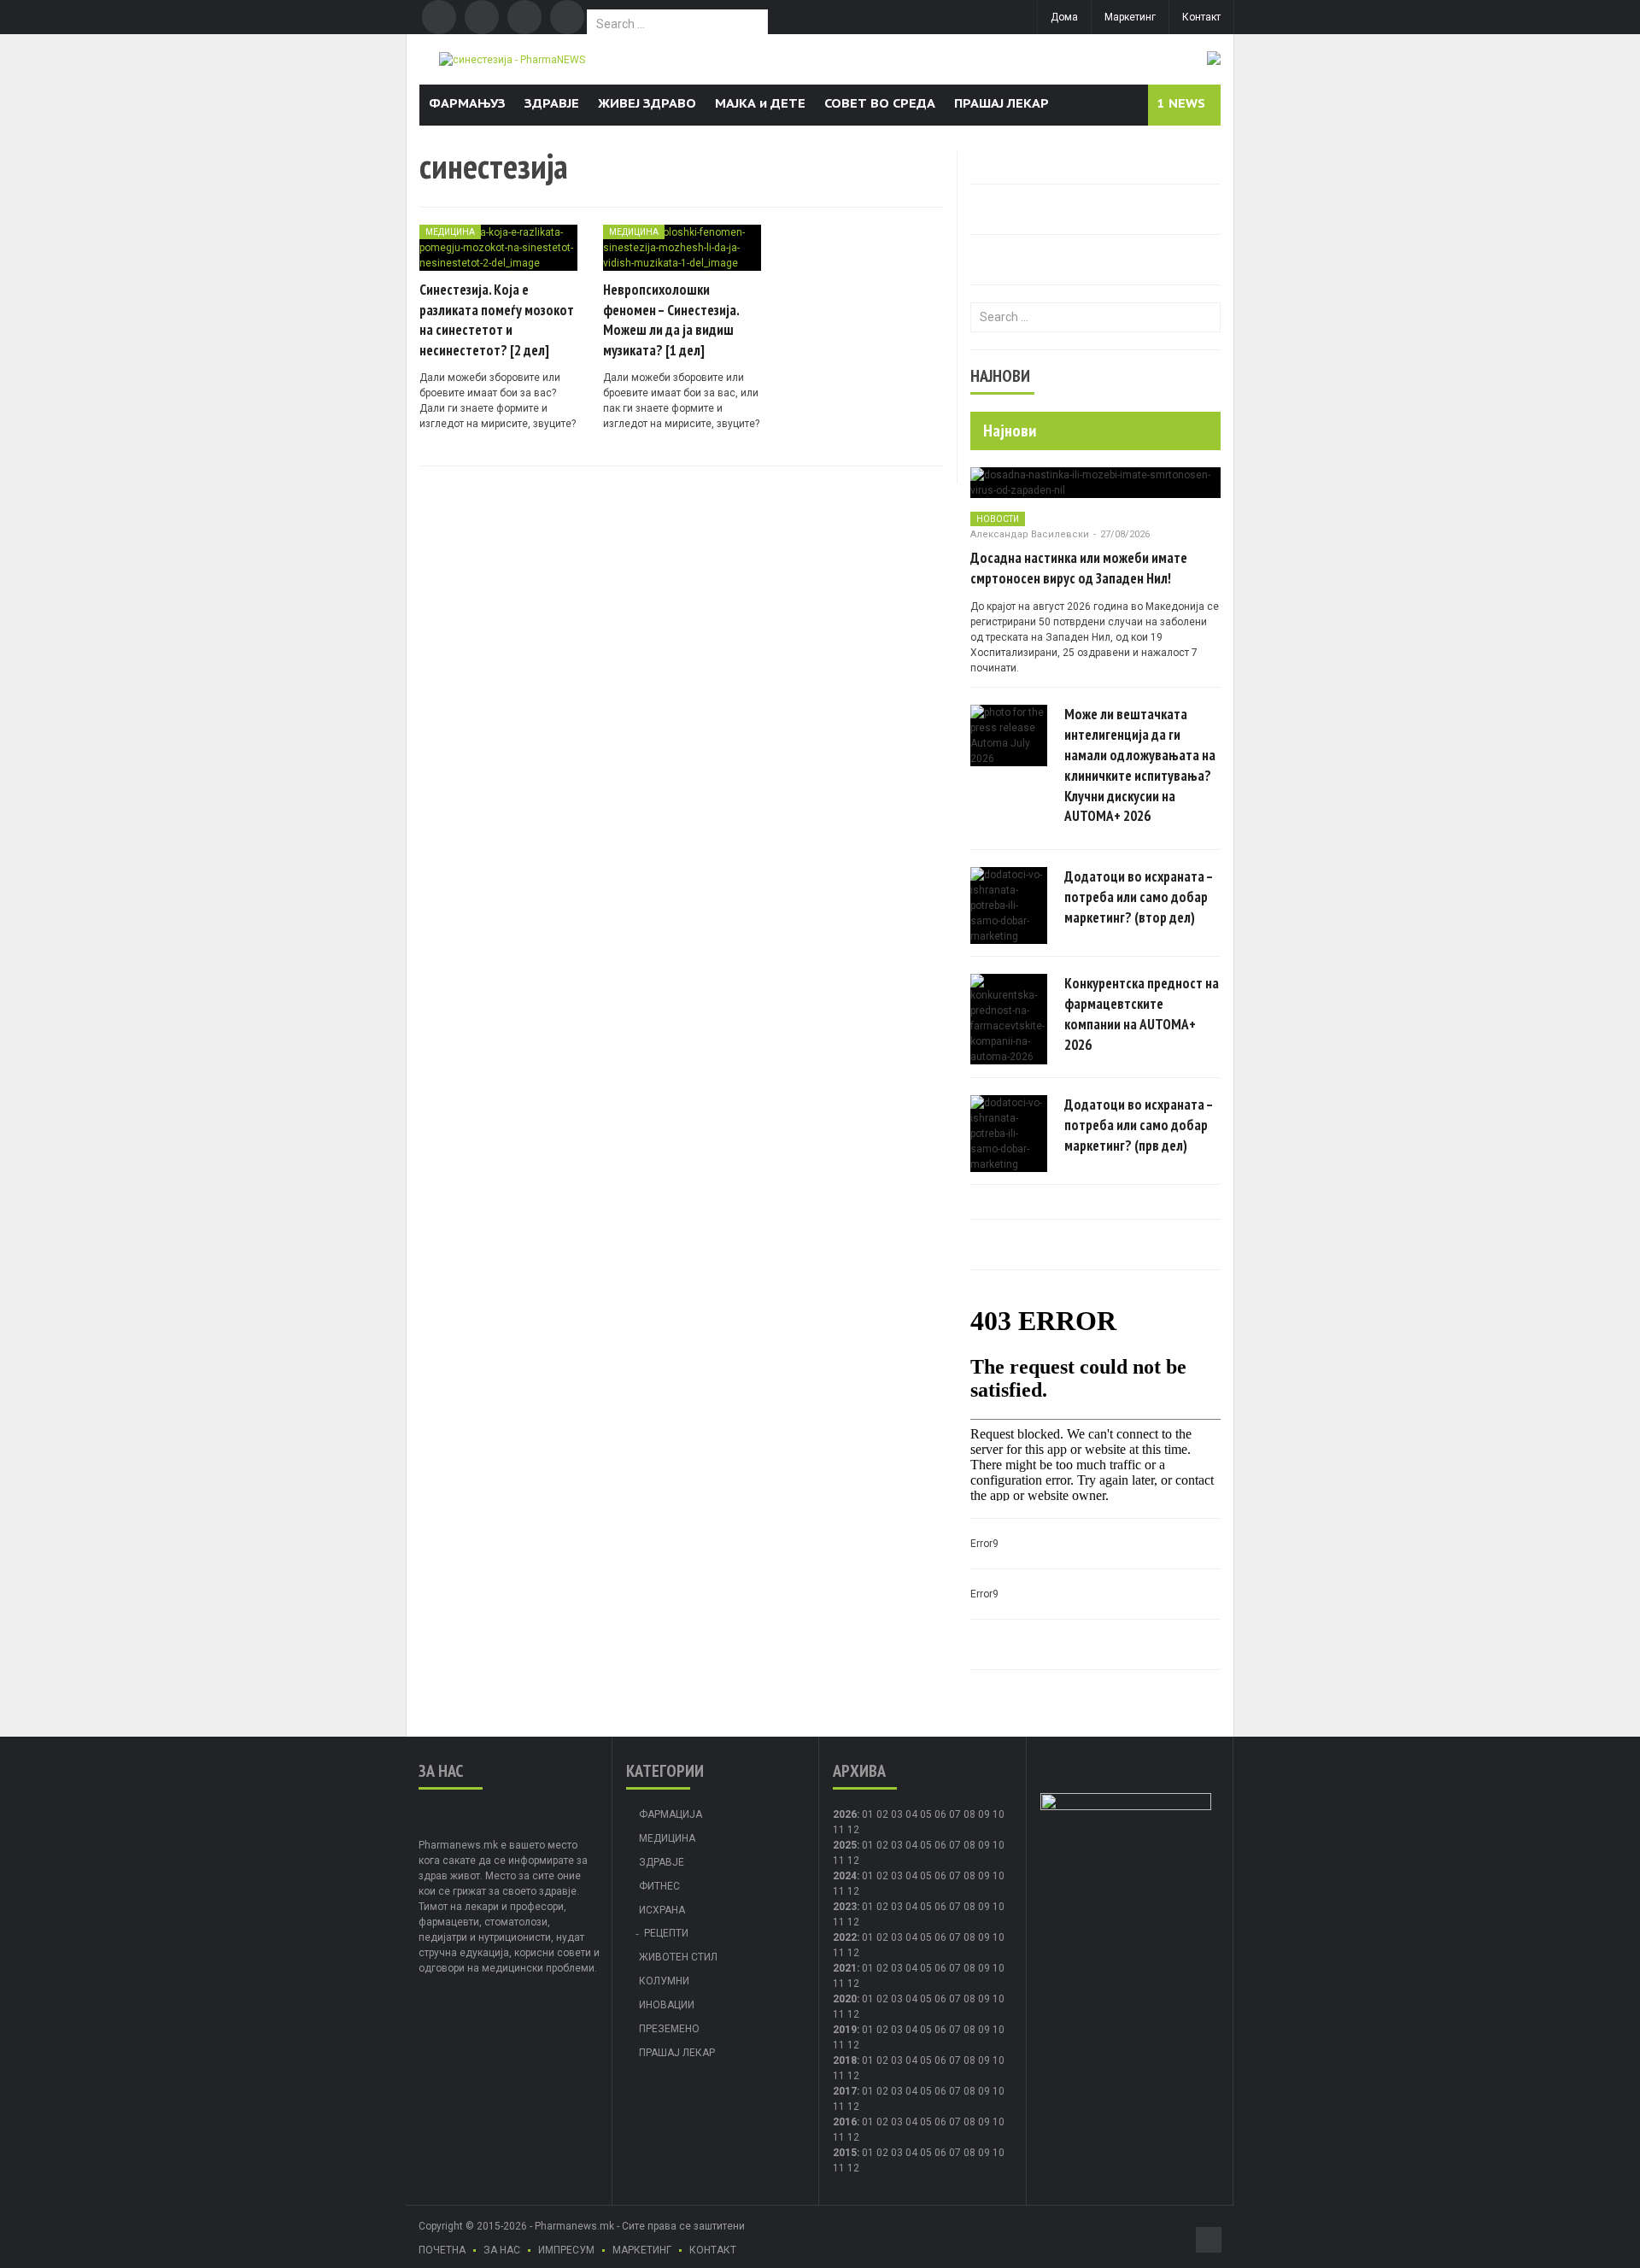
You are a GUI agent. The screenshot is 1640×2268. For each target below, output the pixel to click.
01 (868, 1814)
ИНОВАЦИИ (667, 2005)
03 (897, 1814)
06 (940, 1814)
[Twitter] (482, 17)
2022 (845, 1937)
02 (882, 1814)
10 (999, 1845)
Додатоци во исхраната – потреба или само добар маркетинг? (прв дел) (1139, 1125)
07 (955, 1814)
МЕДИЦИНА (450, 232)
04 (911, 1814)
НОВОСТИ (998, 519)
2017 (845, 2091)
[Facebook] (439, 17)
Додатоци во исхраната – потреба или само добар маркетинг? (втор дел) (1139, 897)
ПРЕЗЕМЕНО (669, 2029)
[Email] (524, 17)
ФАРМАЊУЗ (467, 103)
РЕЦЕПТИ (666, 1933)
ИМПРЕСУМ (566, 2250)
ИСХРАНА (662, 1910)
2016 (845, 2122)
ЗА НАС (502, 2250)
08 (969, 1814)
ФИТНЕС (659, 1886)
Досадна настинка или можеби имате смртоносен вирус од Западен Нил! (1079, 568)
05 (926, 1814)
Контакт (1201, 17)
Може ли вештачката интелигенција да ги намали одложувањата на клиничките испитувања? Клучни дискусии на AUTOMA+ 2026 (1140, 765)
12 (853, 1861)
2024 (845, 1876)
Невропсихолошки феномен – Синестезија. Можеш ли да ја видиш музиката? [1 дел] (671, 320)
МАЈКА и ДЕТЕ (760, 103)
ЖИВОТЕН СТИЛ (678, 1957)
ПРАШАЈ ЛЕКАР (1002, 103)
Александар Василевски (1030, 534)
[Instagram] (567, 17)
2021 (845, 1968)
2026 (845, 1814)
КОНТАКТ (713, 2250)
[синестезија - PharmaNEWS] (512, 59)
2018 (845, 2060)
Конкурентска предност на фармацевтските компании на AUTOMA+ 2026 (1142, 1014)
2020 (845, 1999)
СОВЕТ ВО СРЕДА (880, 103)
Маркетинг (1130, 17)
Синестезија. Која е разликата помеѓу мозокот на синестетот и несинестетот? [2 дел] (497, 320)
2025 (845, 1845)
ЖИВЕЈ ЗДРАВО (647, 103)
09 (984, 1845)
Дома (1064, 17)
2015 (845, 2153)
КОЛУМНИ (664, 1981)
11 (839, 1861)
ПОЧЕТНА (442, 2250)
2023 (845, 1907)
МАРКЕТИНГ (642, 2250)
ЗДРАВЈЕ (552, 103)
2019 (845, 2030)
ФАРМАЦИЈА (671, 1814)
